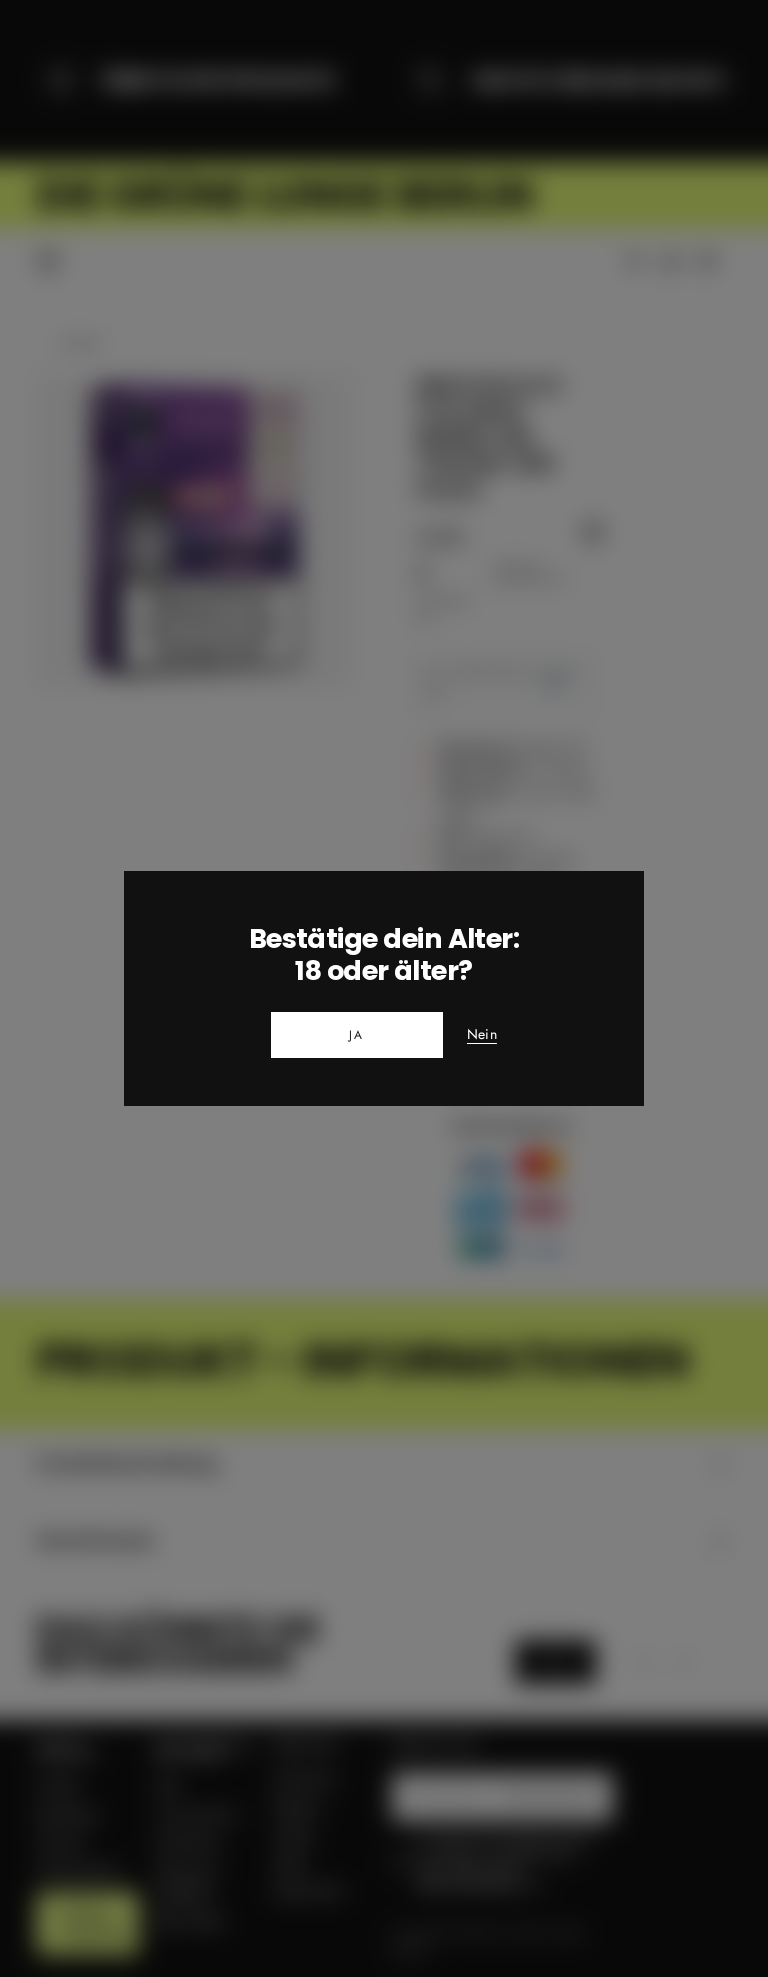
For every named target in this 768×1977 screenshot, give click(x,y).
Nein (482, 1035)
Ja (357, 1035)
